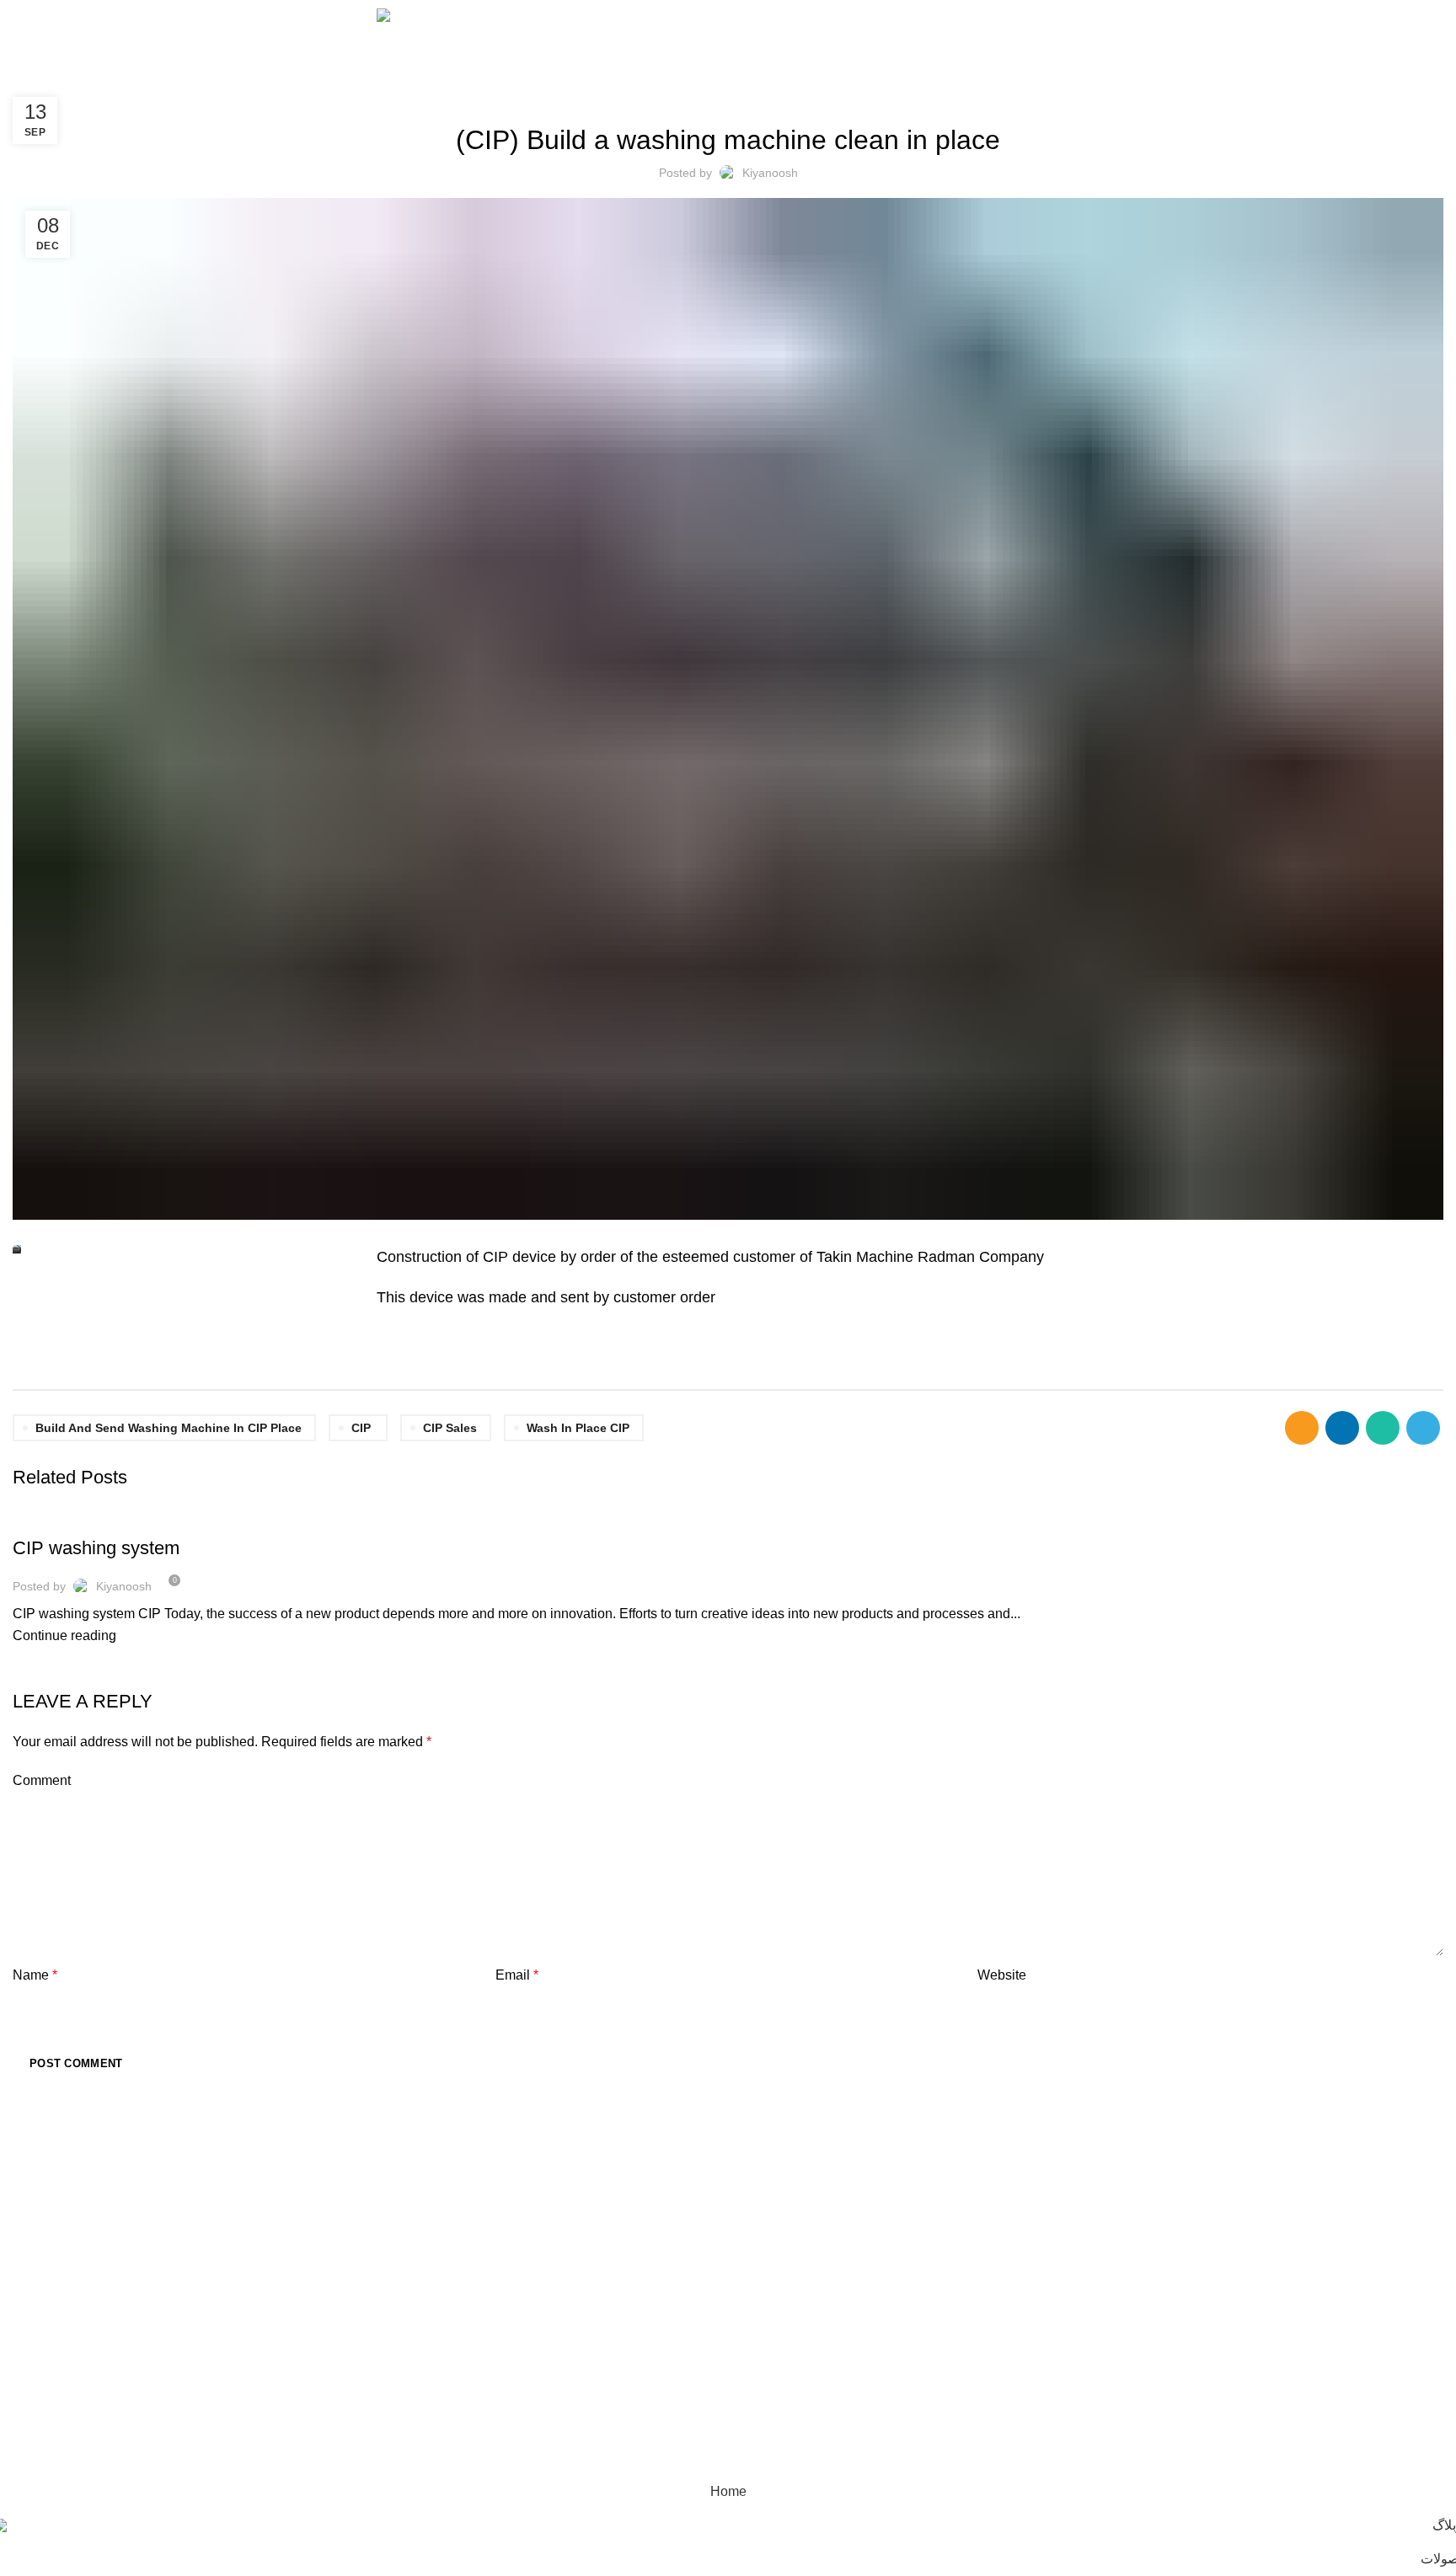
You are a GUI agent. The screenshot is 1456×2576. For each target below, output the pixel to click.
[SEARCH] (450, 2213)
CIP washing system (96, 1548)
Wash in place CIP (578, 1428)
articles (47, 1518)
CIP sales (450, 1428)
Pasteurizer (528, 2289)
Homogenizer (534, 2259)
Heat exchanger (541, 2229)
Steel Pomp (529, 2319)
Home (27, 76)
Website (1002, 1975)
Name (35, 1975)
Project (72, 76)
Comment (42, 1780)
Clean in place (536, 2199)
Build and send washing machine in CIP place (169, 1428)
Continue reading (64, 1635)
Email (517, 1975)
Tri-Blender (527, 2379)
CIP (361, 1428)
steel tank (524, 2349)
